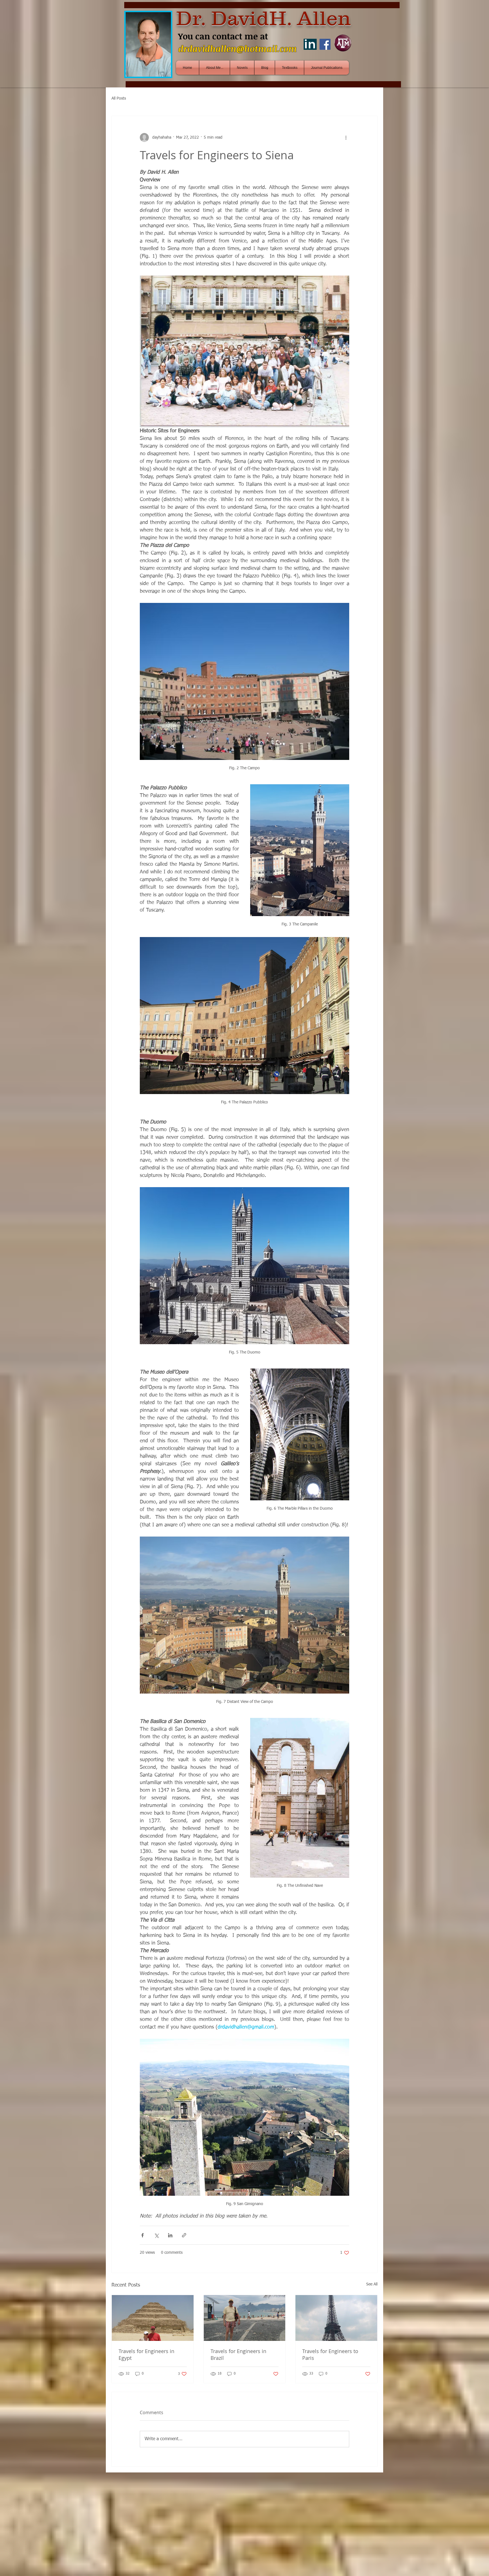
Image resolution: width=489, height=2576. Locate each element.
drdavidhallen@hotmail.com (238, 49)
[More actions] (346, 137)
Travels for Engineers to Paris (330, 2354)
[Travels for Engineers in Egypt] (153, 2318)
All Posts (119, 98)
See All (372, 2284)
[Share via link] (184, 2235)
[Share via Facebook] (142, 2235)
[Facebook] (325, 44)
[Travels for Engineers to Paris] (336, 2318)
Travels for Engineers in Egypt (146, 2354)
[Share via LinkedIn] (170, 2235)
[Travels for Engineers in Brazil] (245, 2318)
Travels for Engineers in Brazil (238, 2354)
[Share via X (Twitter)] (156, 2235)
